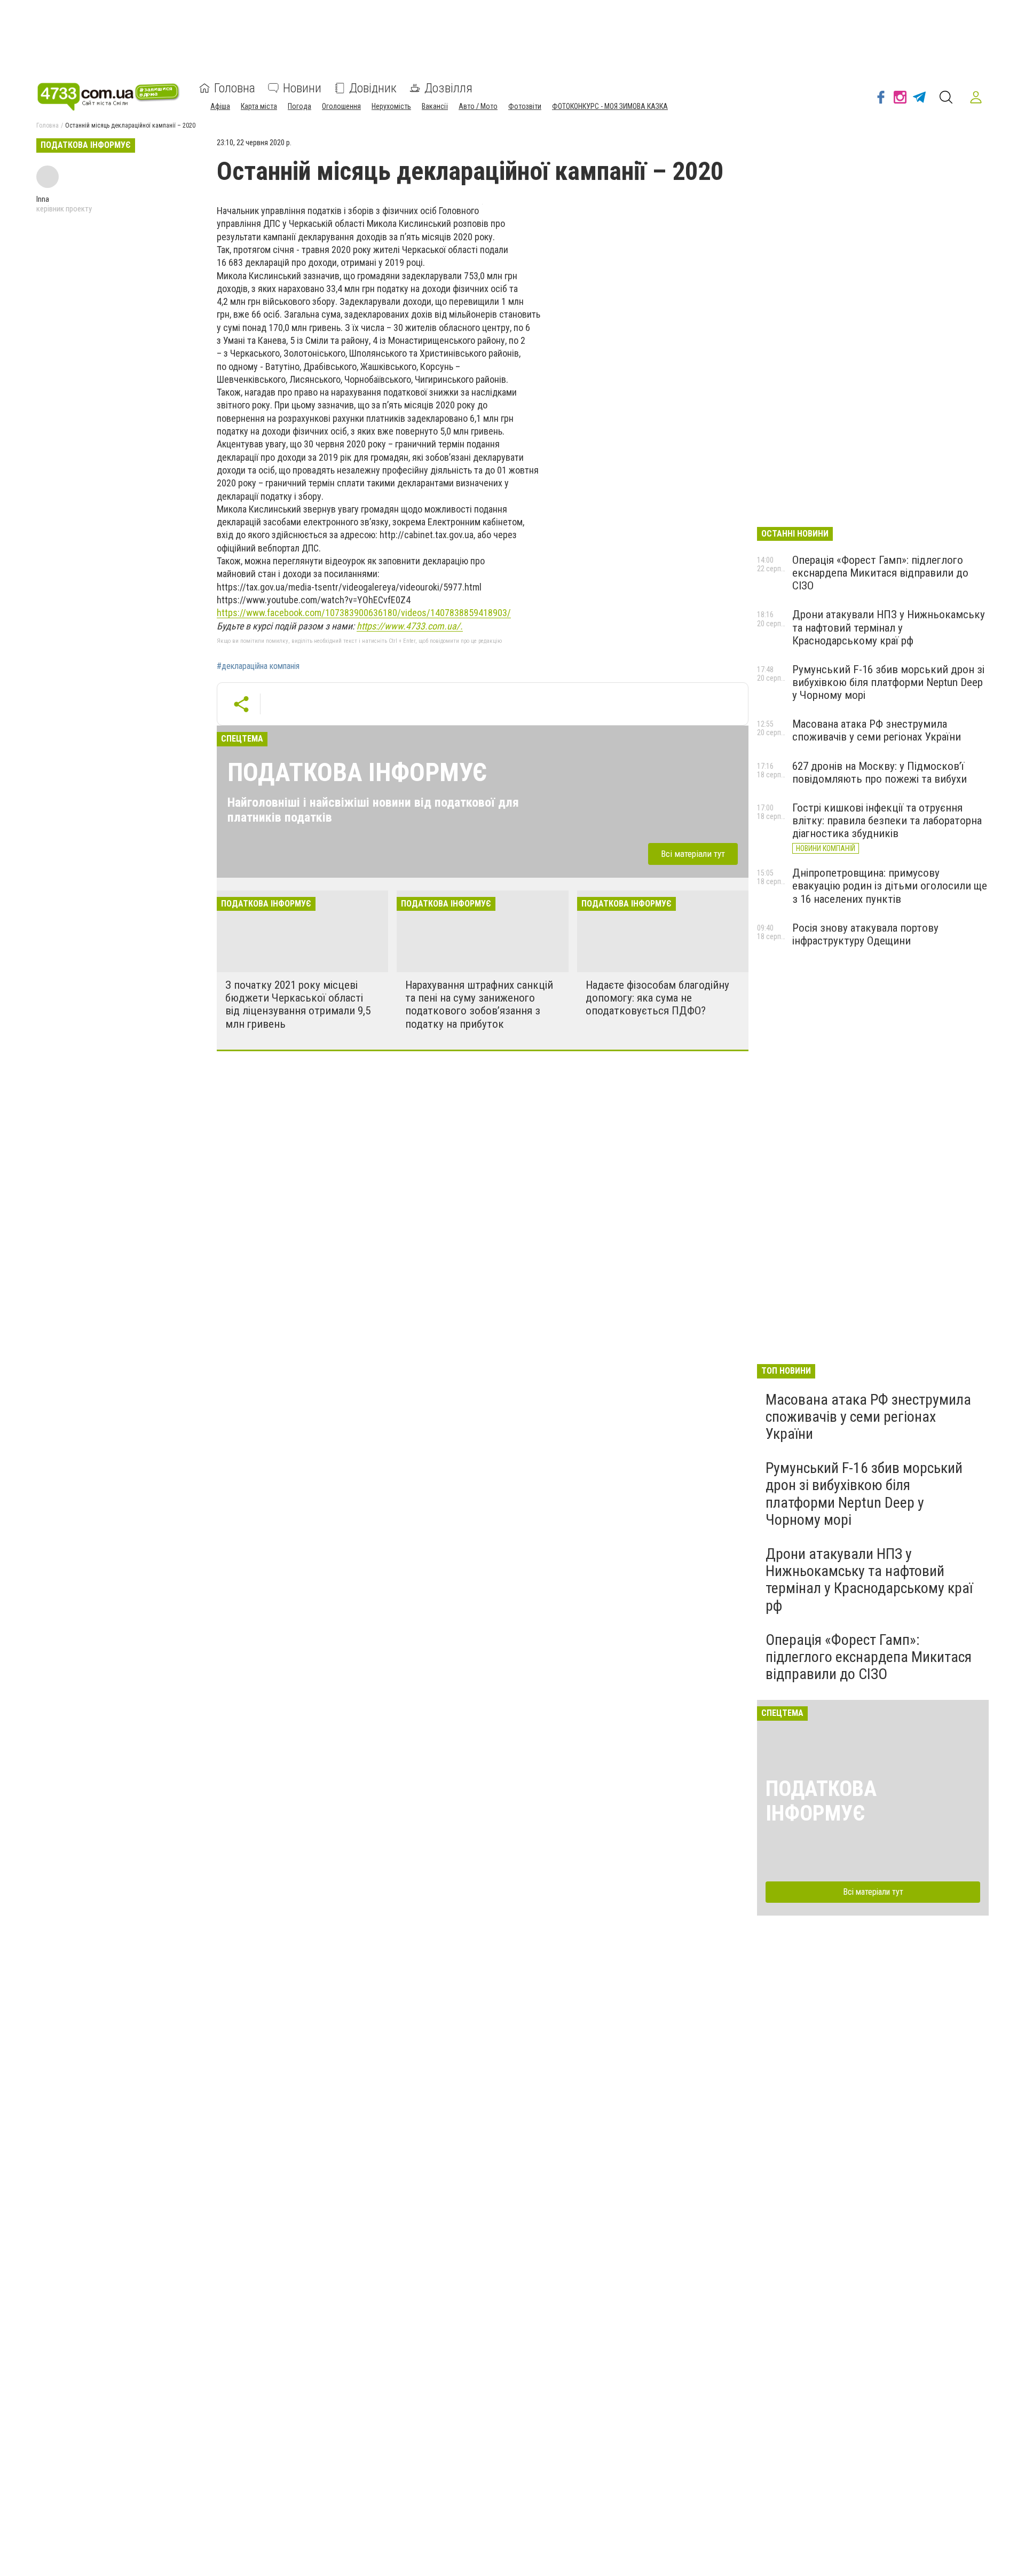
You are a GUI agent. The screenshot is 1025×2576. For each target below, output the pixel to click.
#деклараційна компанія (258, 666)
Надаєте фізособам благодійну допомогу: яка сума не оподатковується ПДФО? (657, 998)
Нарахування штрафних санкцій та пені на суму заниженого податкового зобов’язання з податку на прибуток (479, 1004)
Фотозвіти (525, 106)
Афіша (220, 106)
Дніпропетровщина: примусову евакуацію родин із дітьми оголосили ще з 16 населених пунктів (890, 886)
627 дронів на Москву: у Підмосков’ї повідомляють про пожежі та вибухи (880, 773)
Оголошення (341, 106)
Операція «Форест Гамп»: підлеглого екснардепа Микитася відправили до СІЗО (880, 573)
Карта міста (259, 106)
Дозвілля (448, 88)
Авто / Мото (478, 106)
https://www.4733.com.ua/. (410, 626)
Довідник (373, 88)
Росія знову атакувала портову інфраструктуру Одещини (865, 934)
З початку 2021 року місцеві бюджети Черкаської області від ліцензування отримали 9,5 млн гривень (298, 1004)
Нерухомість (391, 106)
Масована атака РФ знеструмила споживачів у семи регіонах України (877, 730)
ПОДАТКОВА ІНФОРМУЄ (357, 772)
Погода (299, 106)
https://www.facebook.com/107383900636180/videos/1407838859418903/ (364, 613)
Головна (235, 88)
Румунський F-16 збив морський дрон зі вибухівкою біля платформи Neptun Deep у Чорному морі (888, 682)
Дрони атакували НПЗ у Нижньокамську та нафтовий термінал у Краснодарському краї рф (889, 627)
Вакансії (435, 106)
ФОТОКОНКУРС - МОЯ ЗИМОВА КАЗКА (610, 106)
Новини (302, 88)
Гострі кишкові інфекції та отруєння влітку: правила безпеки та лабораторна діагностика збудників (887, 821)
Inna (43, 199)
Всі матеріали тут (693, 854)
